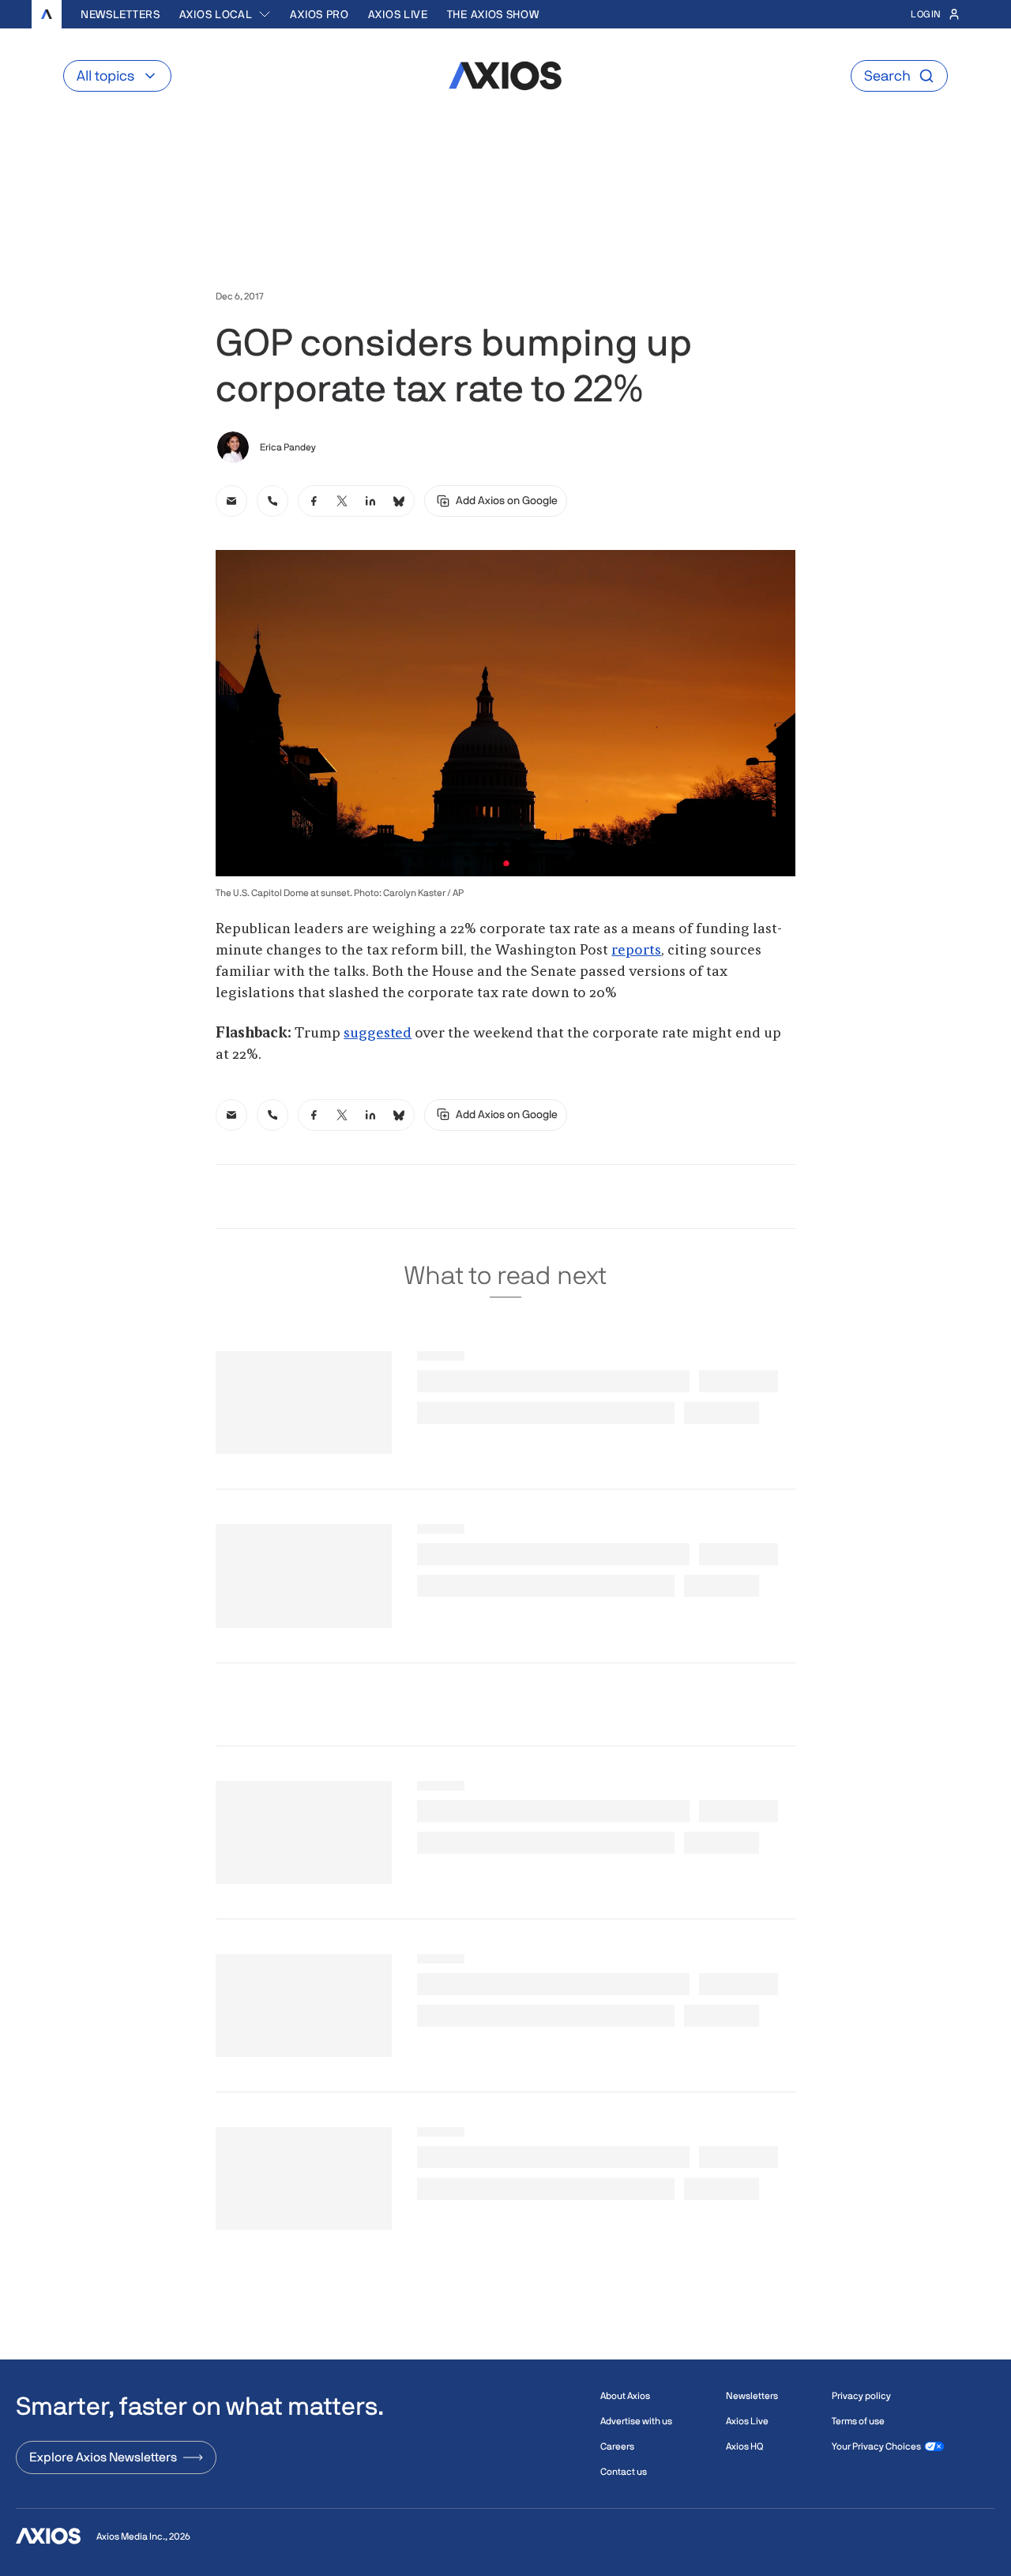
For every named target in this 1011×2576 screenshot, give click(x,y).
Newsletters (120, 14)
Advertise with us (636, 2421)
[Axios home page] (47, 14)
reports (636, 951)
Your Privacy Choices (876, 2446)
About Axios (625, 2396)
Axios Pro (319, 14)
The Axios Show (493, 14)
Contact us (624, 2472)
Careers (617, 2446)
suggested (378, 1034)
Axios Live (398, 14)
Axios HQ (744, 2446)
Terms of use (858, 2421)
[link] (231, 501)
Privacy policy (861, 2396)
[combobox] (226, 14)
